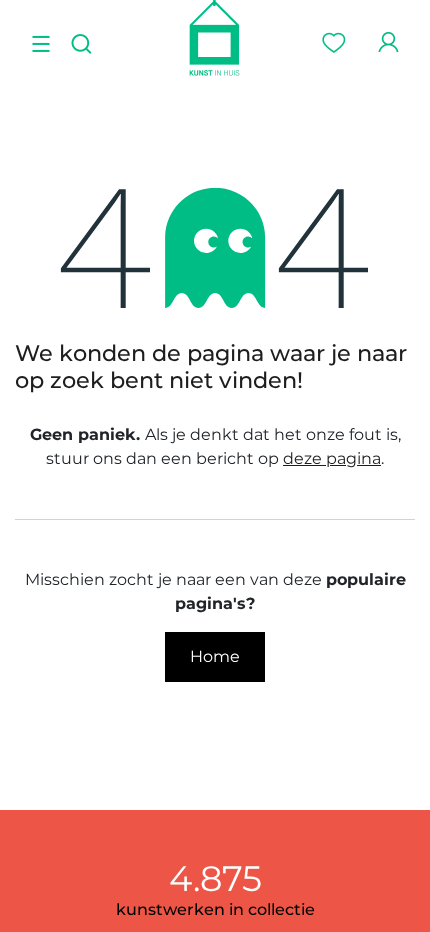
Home (215, 656)
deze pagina (332, 458)
